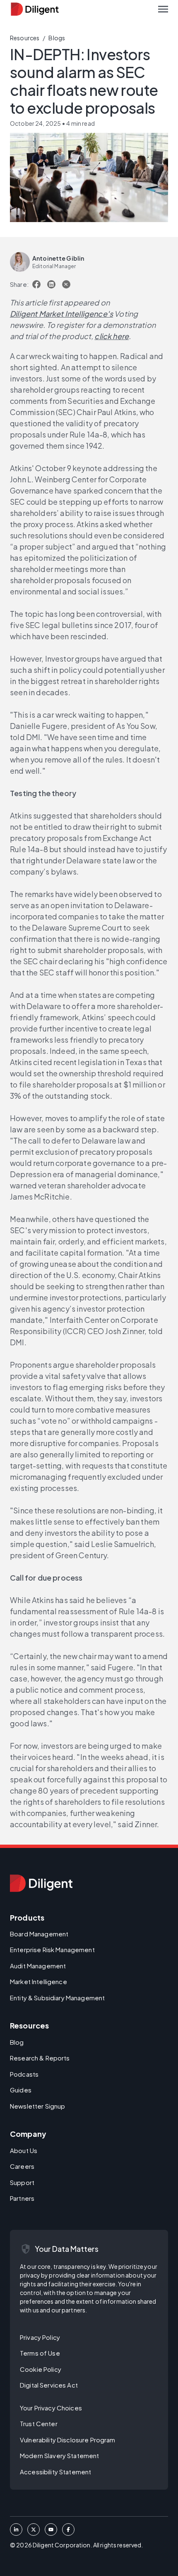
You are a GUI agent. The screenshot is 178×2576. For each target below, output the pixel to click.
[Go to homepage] (41, 1883)
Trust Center (39, 2423)
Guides (21, 2090)
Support (22, 2182)
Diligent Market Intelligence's (61, 314)
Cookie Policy (41, 2369)
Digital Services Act (49, 2385)
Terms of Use (40, 2353)
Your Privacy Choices (51, 2408)
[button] (163, 9)
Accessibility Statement (55, 2472)
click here (112, 336)
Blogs (57, 38)
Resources (25, 38)
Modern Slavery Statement (59, 2455)
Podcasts (24, 2074)
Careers (22, 2166)
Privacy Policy (40, 2337)
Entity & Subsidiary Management (57, 1998)
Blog (17, 2042)
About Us (24, 2150)
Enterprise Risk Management (52, 1949)
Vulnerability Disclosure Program (68, 2440)
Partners (22, 2198)
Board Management (39, 1934)
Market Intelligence (38, 1981)
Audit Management (38, 1966)
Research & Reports (40, 2058)
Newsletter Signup (37, 2106)
